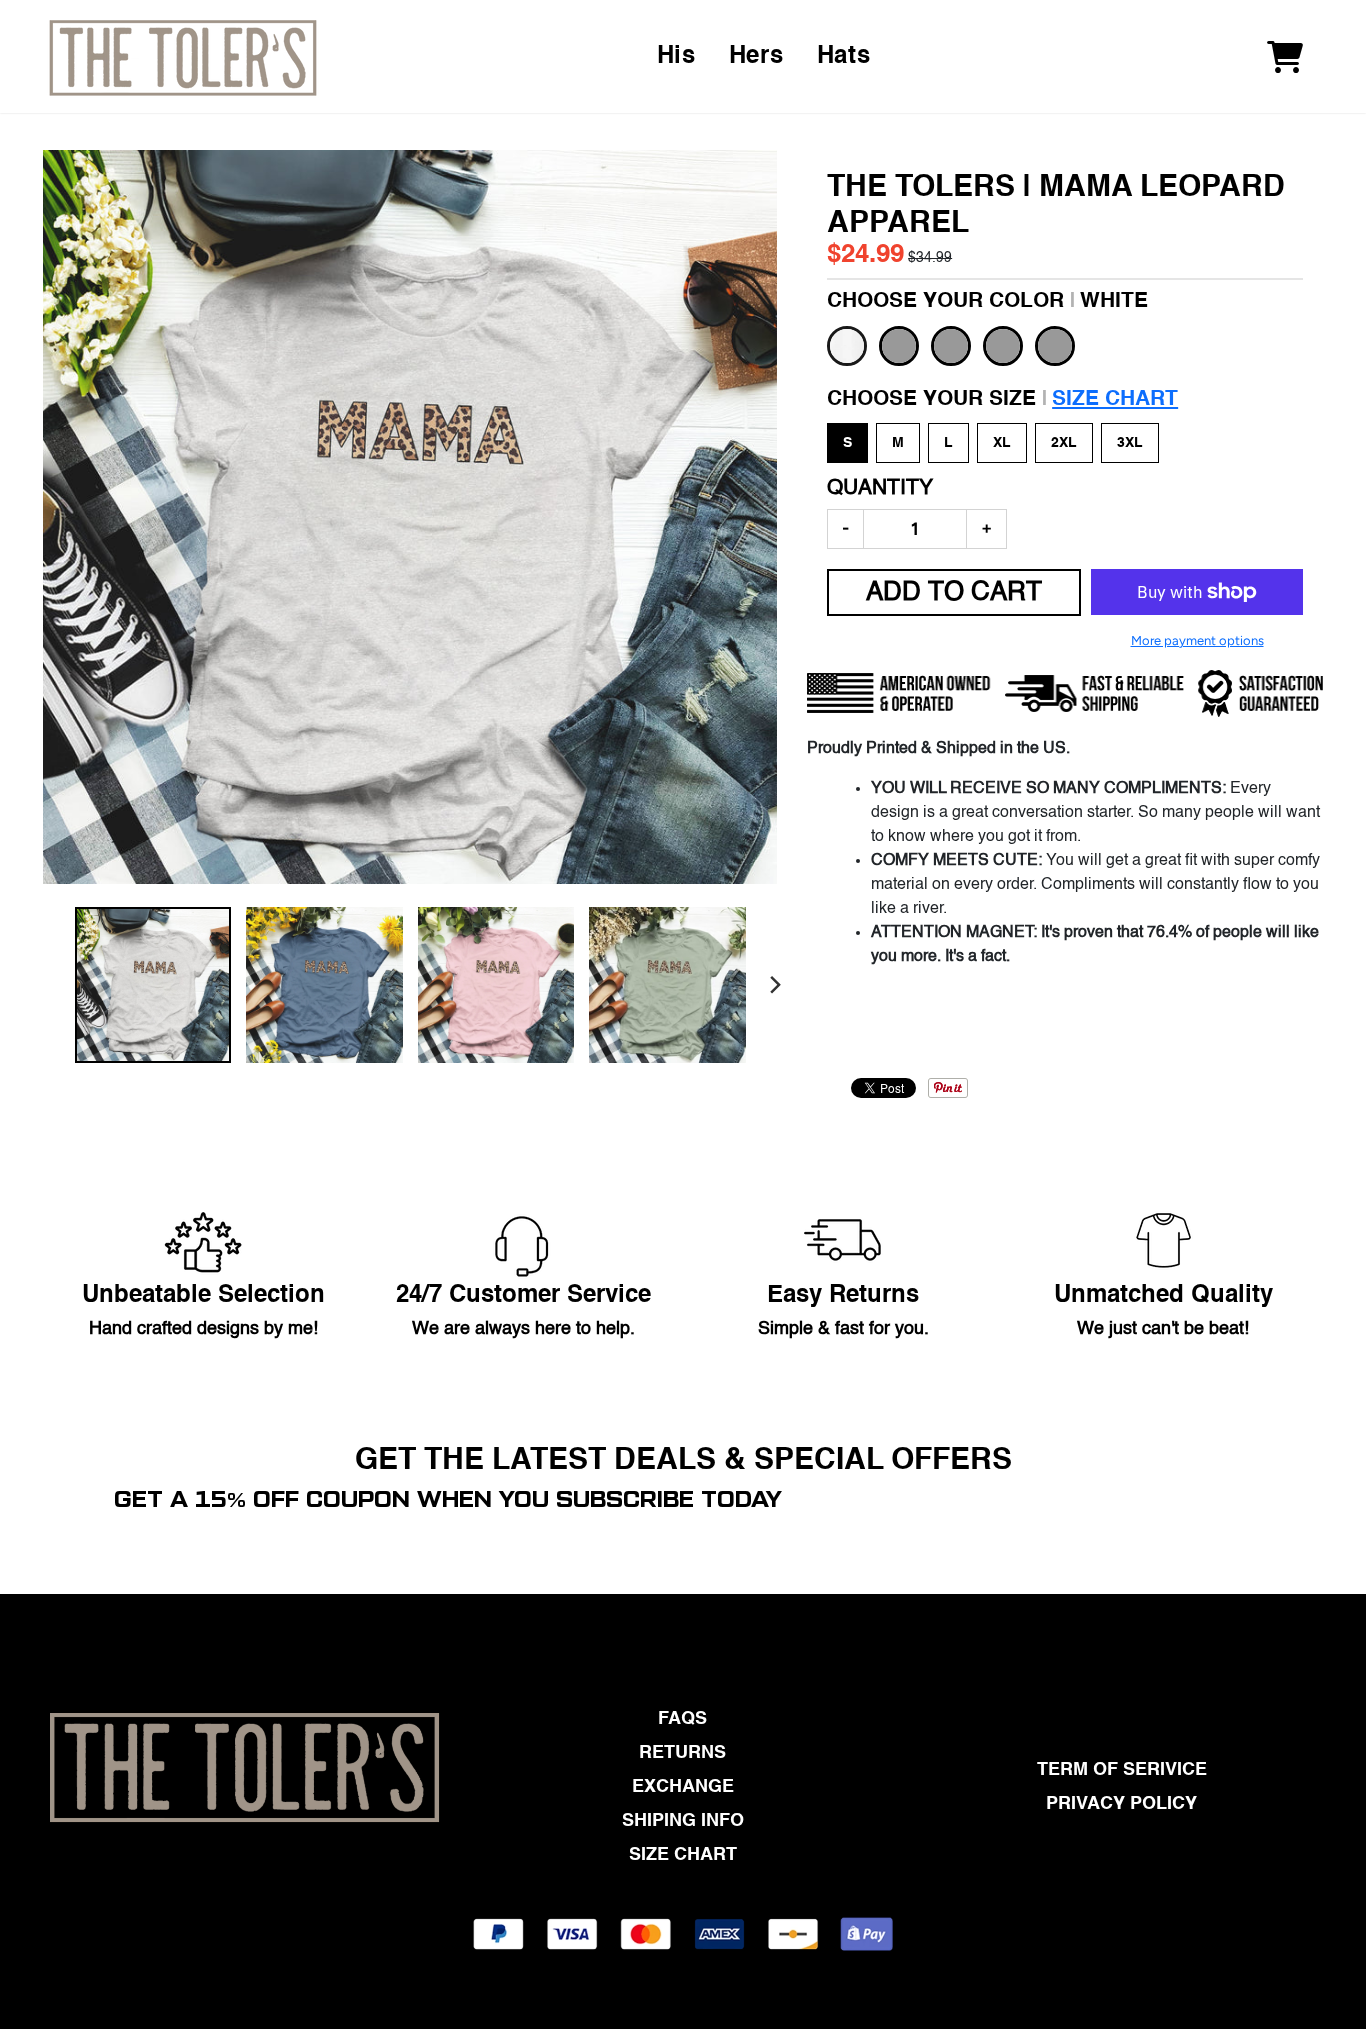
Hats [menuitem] (844, 57)
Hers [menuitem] (756, 57)
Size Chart (1115, 399)
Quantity (880, 488)
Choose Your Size (1002, 399)
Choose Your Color (987, 301)
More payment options (1197, 640)
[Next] (775, 985)
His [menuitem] (676, 57)
